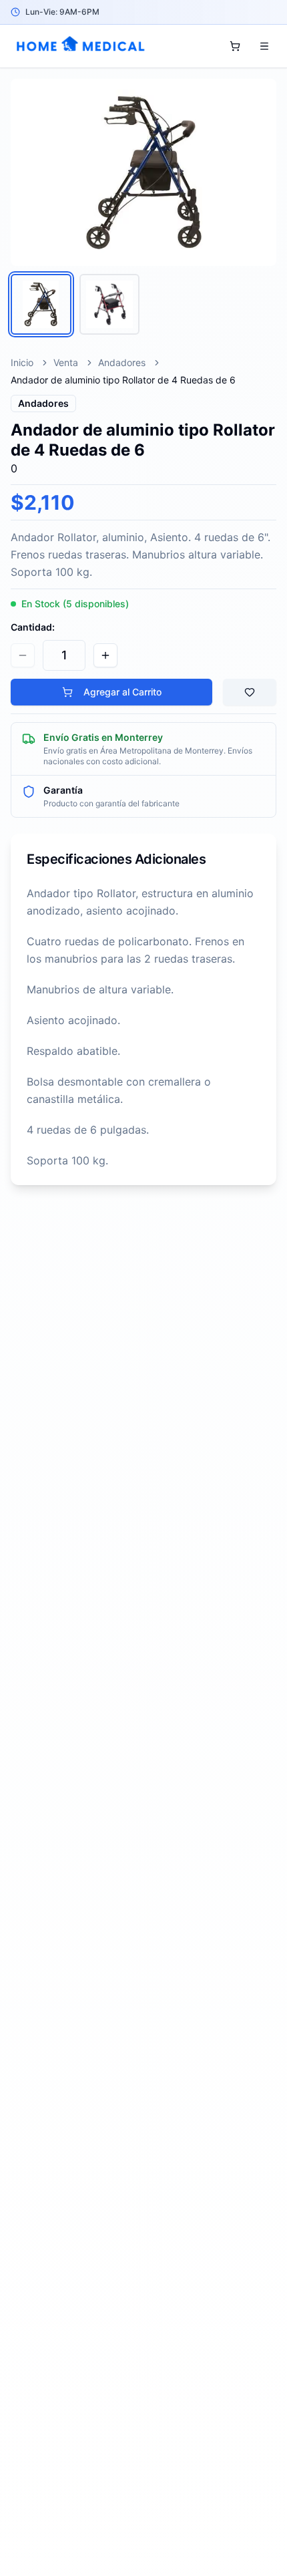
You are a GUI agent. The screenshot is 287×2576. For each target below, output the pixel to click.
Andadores (122, 362)
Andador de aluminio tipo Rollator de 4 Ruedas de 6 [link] (123, 380)
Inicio (22, 362)
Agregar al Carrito (122, 692)
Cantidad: (33, 627)
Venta (66, 362)
